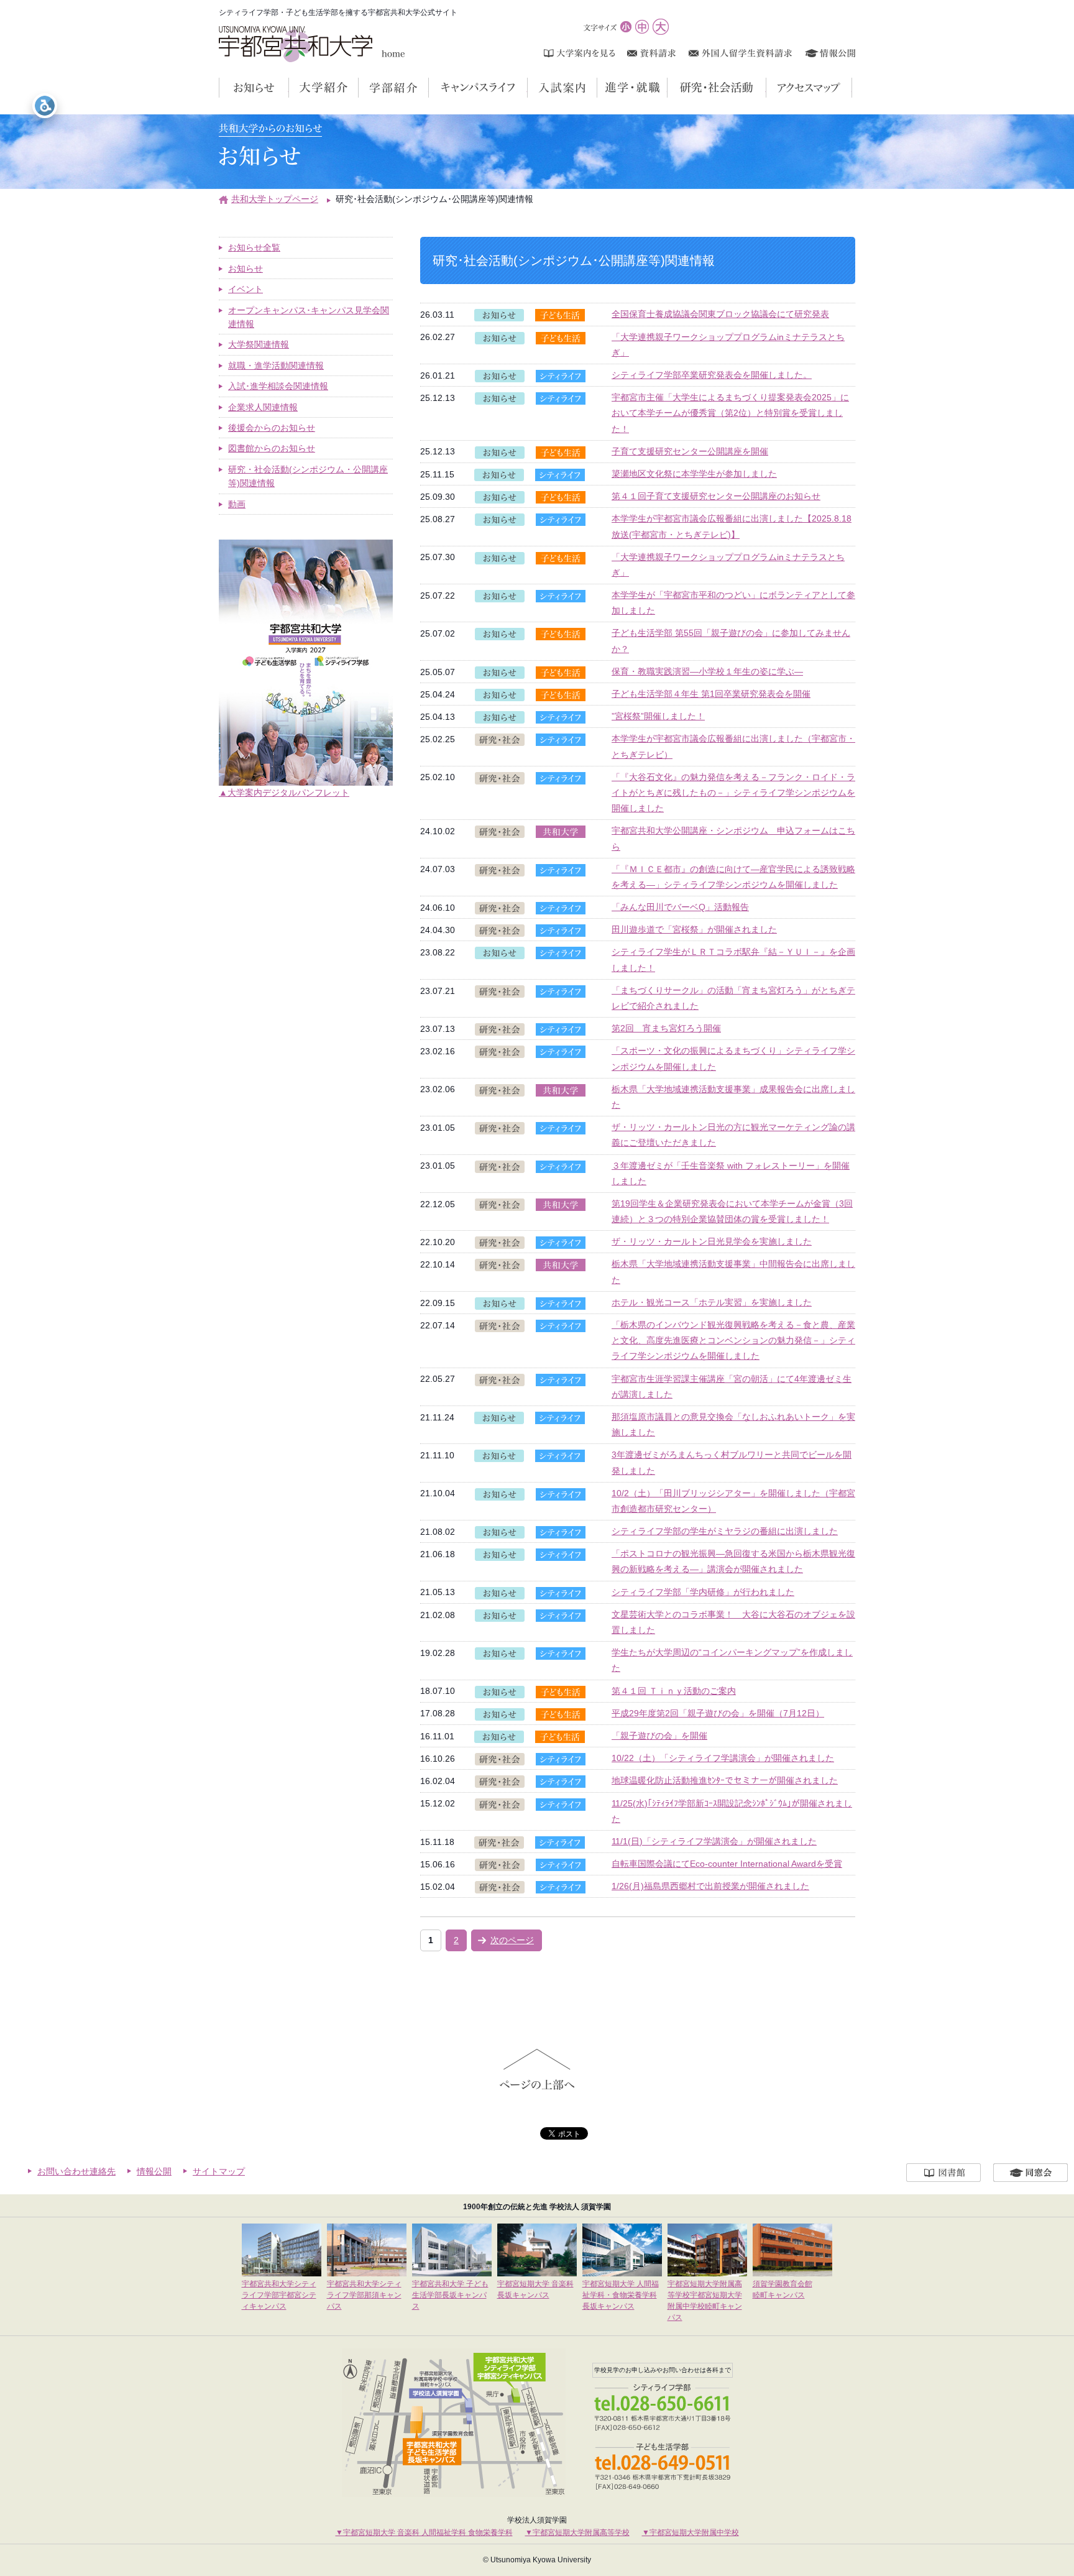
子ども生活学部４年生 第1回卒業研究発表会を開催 (711, 694)
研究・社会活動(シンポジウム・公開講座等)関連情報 (308, 476)
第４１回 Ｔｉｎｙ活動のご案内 (674, 1691)
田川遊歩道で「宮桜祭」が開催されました (694, 929)
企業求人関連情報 (263, 407)
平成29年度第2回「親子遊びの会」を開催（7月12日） (718, 1713)
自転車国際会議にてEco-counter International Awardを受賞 (727, 1864)
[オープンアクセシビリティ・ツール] (45, 106)
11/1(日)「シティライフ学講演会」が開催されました (714, 1841)
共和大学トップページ (275, 199)
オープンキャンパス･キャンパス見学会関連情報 (309, 317)
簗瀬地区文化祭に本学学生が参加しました (694, 474)
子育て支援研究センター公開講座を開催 (690, 451)
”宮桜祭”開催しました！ (658, 716)
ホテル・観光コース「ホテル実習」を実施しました (712, 1302)
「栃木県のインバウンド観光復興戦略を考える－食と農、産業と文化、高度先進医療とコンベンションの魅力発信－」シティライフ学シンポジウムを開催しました (733, 1340)
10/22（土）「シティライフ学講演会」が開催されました (723, 1758)
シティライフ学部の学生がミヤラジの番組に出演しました (725, 1531)
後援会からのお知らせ (272, 428)
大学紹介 (358, 88)
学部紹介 (429, 88)
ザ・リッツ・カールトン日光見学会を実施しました (712, 1241)
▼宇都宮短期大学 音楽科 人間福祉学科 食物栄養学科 (424, 2532)
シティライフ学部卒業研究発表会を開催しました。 (712, 375)
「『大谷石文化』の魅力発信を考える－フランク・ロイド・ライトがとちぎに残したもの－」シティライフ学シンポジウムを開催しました (733, 793)
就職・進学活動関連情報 (276, 366)
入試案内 (597, 88)
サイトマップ (219, 2171)
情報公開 (154, 2171)
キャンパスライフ (527, 88)
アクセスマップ (852, 88)
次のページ (512, 1940)
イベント (246, 289)
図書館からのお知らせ (272, 448)
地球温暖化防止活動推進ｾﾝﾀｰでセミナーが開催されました (725, 1780)
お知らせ (289, 88)
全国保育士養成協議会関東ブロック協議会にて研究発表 (720, 314)
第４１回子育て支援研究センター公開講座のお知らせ (716, 496)
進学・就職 (667, 88)
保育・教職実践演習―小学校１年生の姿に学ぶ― (707, 671)
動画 (237, 504)
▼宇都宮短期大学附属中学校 (691, 2532)
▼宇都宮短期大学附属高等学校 (577, 2532)
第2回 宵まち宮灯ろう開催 (666, 1028)
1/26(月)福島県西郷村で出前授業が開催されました (710, 1886)
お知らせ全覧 (254, 247)
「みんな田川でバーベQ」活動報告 (680, 907)
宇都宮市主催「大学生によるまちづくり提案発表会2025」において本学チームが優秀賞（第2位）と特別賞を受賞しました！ (730, 413)
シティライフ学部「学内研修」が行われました (703, 1592)
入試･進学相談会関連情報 (278, 386)
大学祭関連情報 (259, 344)
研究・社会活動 (766, 88)
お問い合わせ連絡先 (76, 2171)
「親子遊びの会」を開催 (659, 1736)
